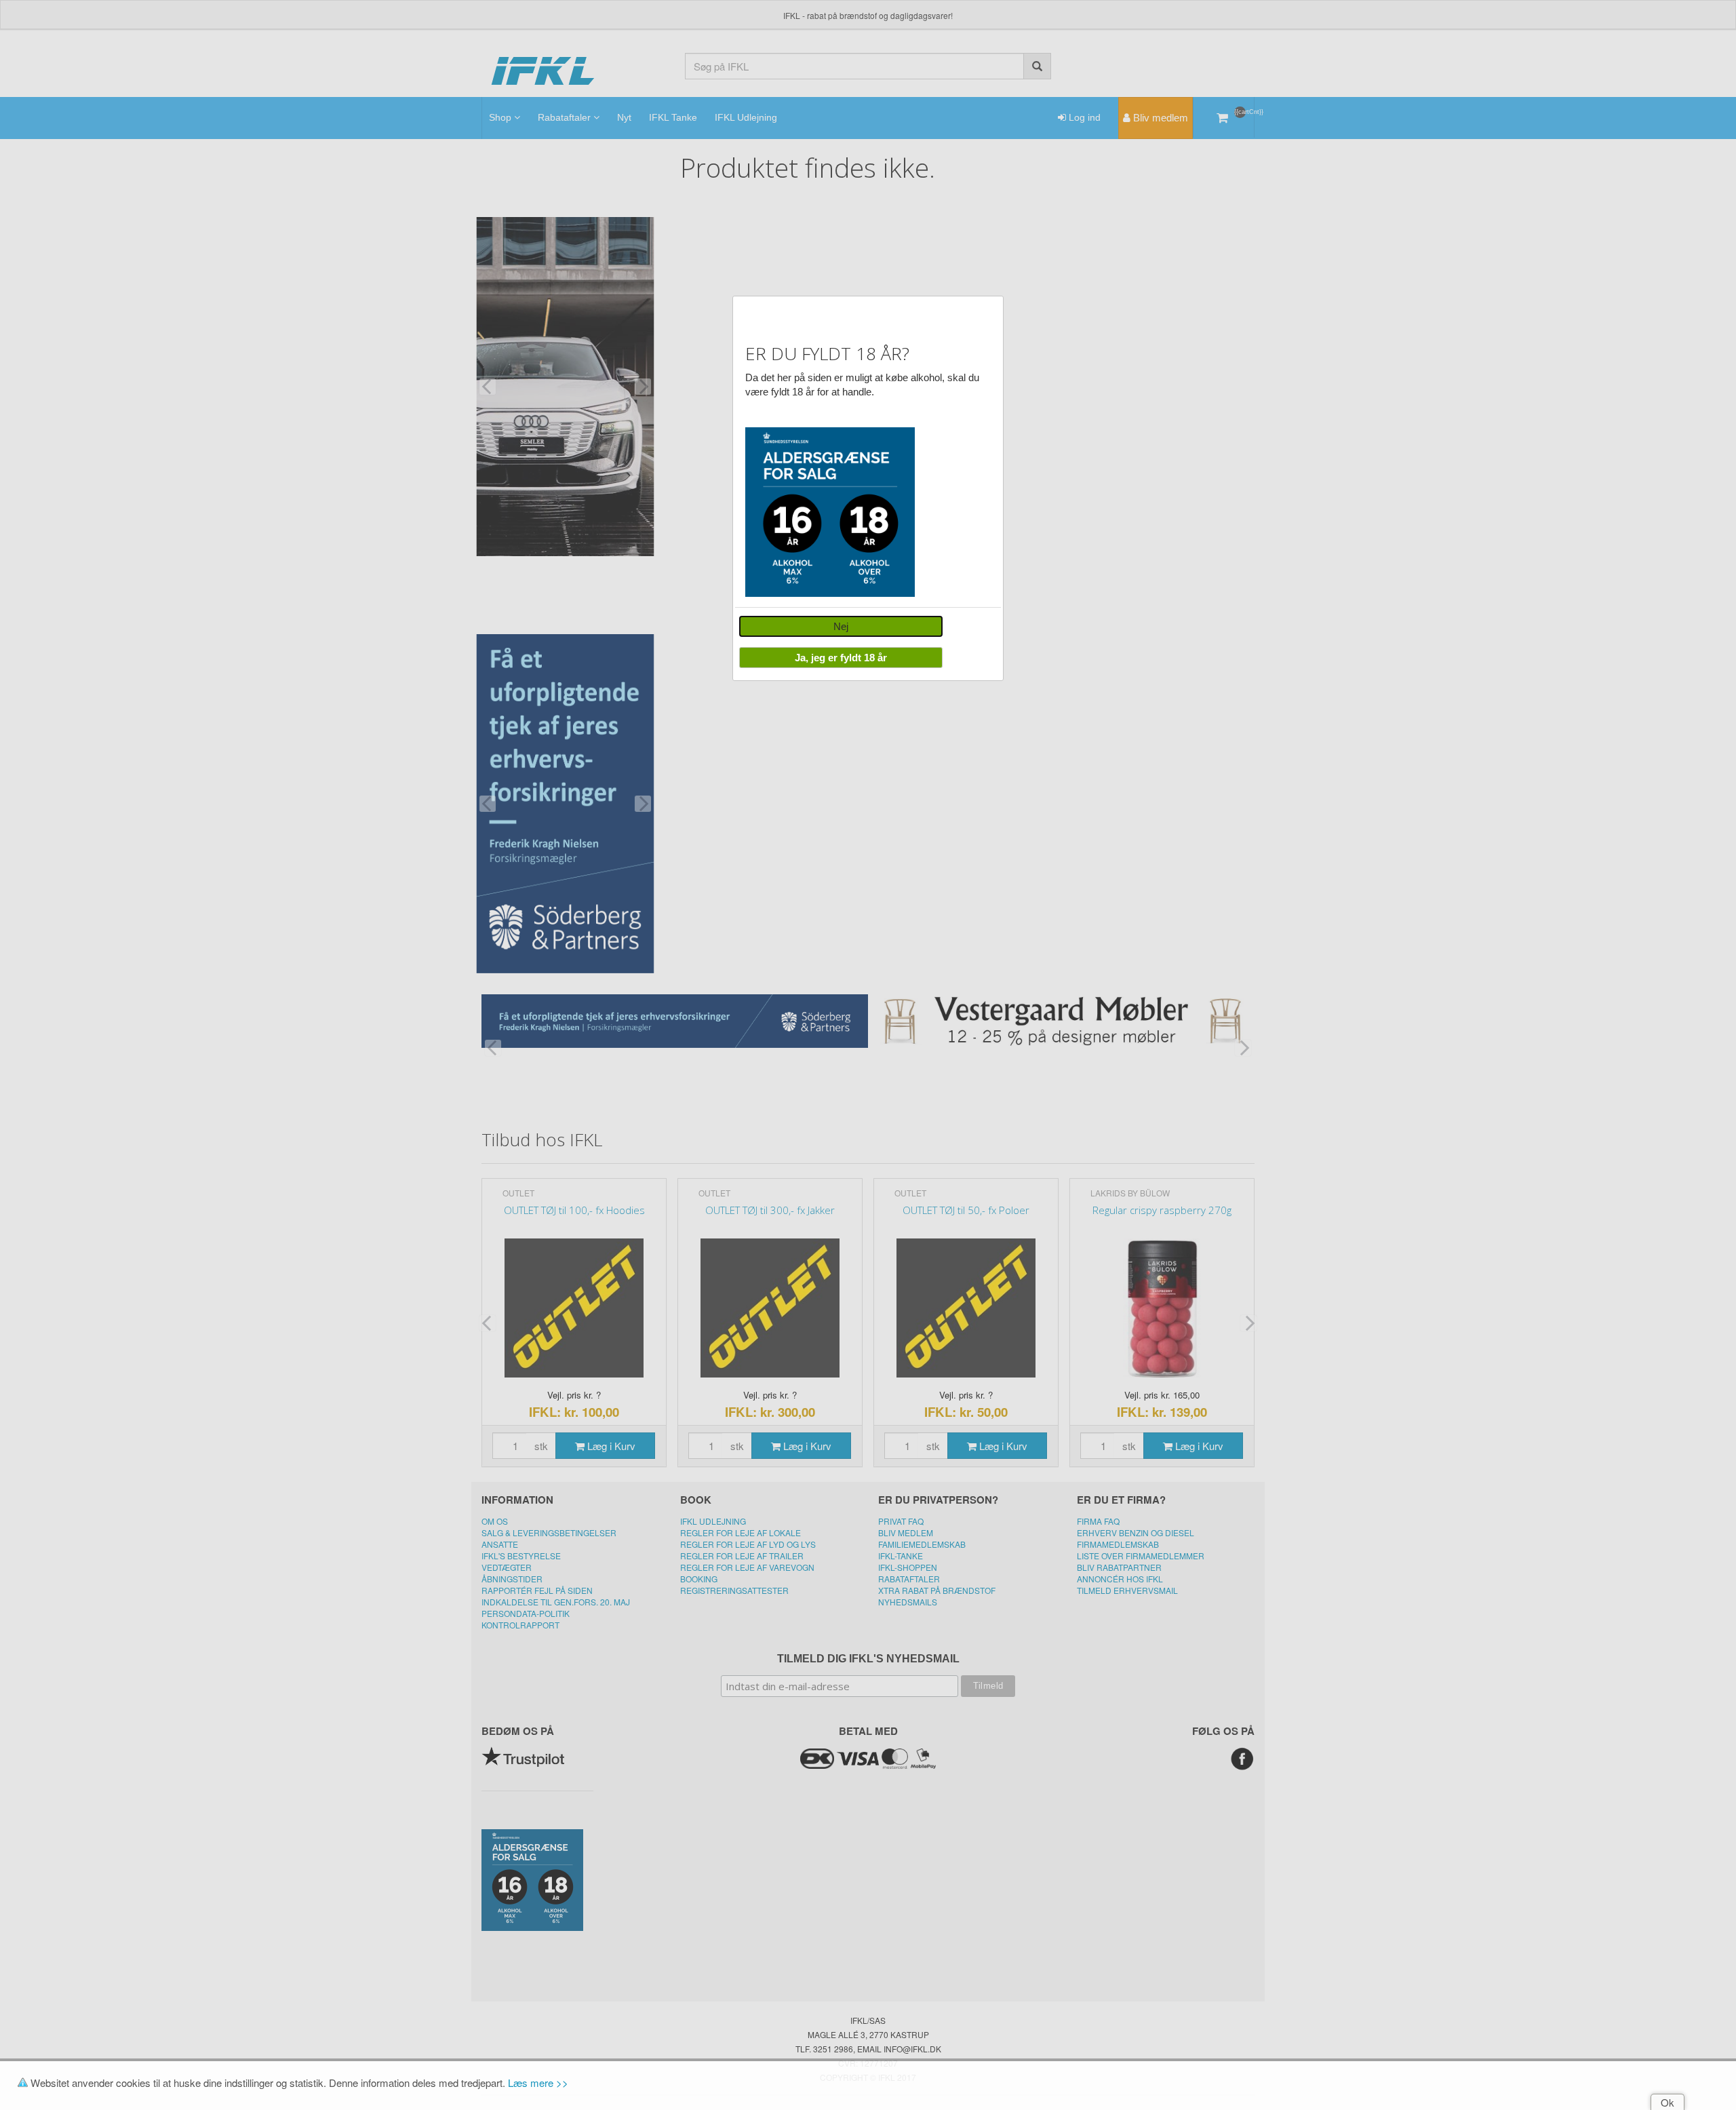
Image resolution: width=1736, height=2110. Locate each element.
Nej (841, 626)
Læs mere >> (538, 2083)
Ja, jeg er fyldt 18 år (841, 658)
